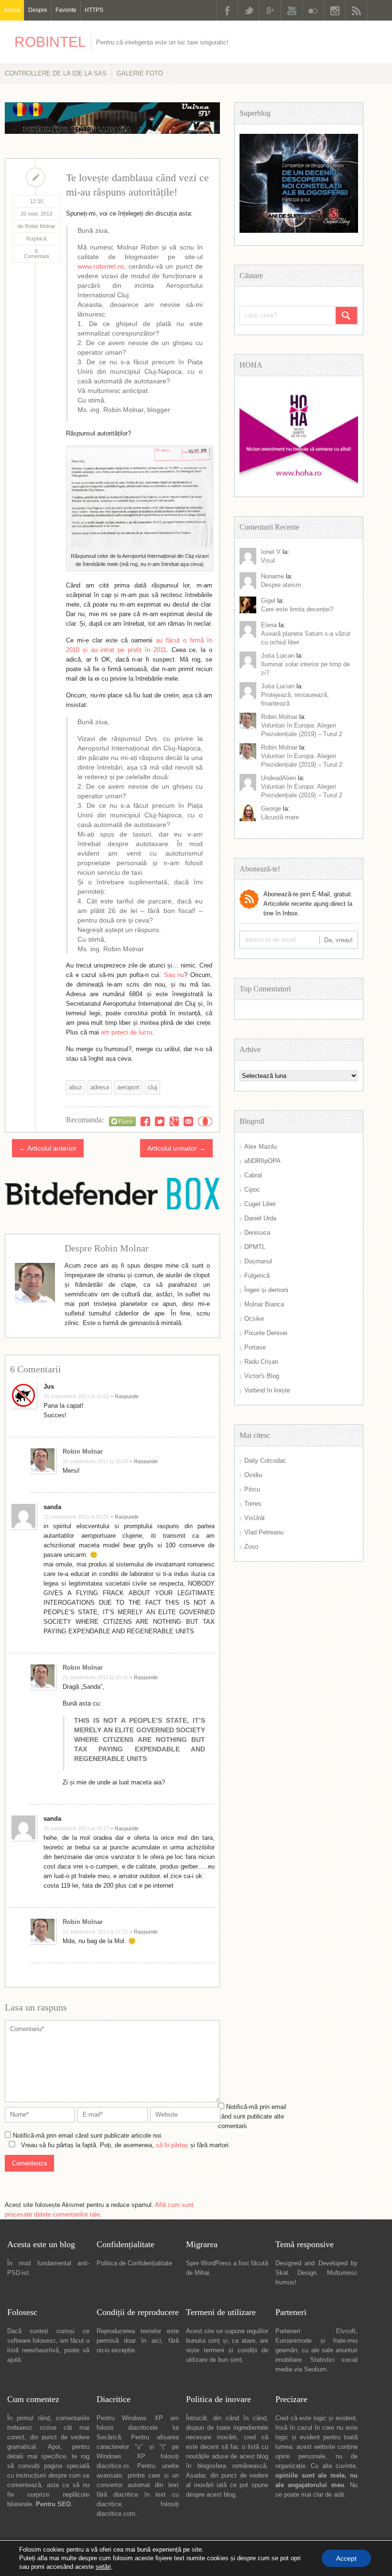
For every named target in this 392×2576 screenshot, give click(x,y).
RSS (356, 10)
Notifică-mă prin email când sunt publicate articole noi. (88, 2136)
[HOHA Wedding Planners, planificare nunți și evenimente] (299, 482)
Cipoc (252, 1190)
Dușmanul (258, 1261)
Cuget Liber (260, 1204)
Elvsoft (346, 2331)
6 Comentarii (36, 254)
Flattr (205, 1121)
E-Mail (188, 1121)
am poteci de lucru (126, 1032)
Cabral (253, 1175)
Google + (270, 10)
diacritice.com (116, 2514)
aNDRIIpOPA (262, 1161)
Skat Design (296, 2273)
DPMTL (255, 1247)
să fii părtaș (172, 2145)
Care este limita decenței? (297, 609)
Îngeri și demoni (266, 1290)
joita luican (278, 656)
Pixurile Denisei (266, 1333)
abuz (76, 1087)
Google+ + (174, 1121)
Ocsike (254, 1319)
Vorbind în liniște (267, 1390)
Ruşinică (36, 239)
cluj (152, 1087)
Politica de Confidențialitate (134, 2263)
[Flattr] (122, 1121)
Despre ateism (281, 585)
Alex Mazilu (261, 1147)
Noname (272, 576)
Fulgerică (257, 1276)
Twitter (249, 10)
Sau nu (174, 975)
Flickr (313, 10)
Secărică (109, 2437)
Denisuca (257, 1233)
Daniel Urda (260, 1218)
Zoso (251, 1547)
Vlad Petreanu (264, 1532)
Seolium (315, 2369)
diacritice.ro (113, 2466)
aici (156, 2341)
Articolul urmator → (176, 1148)
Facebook (227, 10)
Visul (268, 560)
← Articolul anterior (48, 1148)
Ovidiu (253, 1475)
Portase (255, 1347)
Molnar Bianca (264, 1304)
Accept (346, 2558)
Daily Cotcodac (265, 1461)
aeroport (128, 1087)
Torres (253, 1504)
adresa (100, 1087)
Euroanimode (294, 2341)
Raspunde (127, 1396)
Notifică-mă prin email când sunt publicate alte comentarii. (252, 2116)
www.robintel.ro (101, 266)
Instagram (335, 10)
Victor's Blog (262, 1376)
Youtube (292, 10)
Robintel (50, 42)
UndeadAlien (278, 778)
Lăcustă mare (280, 817)
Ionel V (271, 552)
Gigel (268, 601)
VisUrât (255, 1518)
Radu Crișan (261, 1362)
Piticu (252, 1489)
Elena (269, 625)
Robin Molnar (83, 1451)
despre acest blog (211, 2494)
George (271, 809)
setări (103, 2567)
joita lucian (278, 686)
